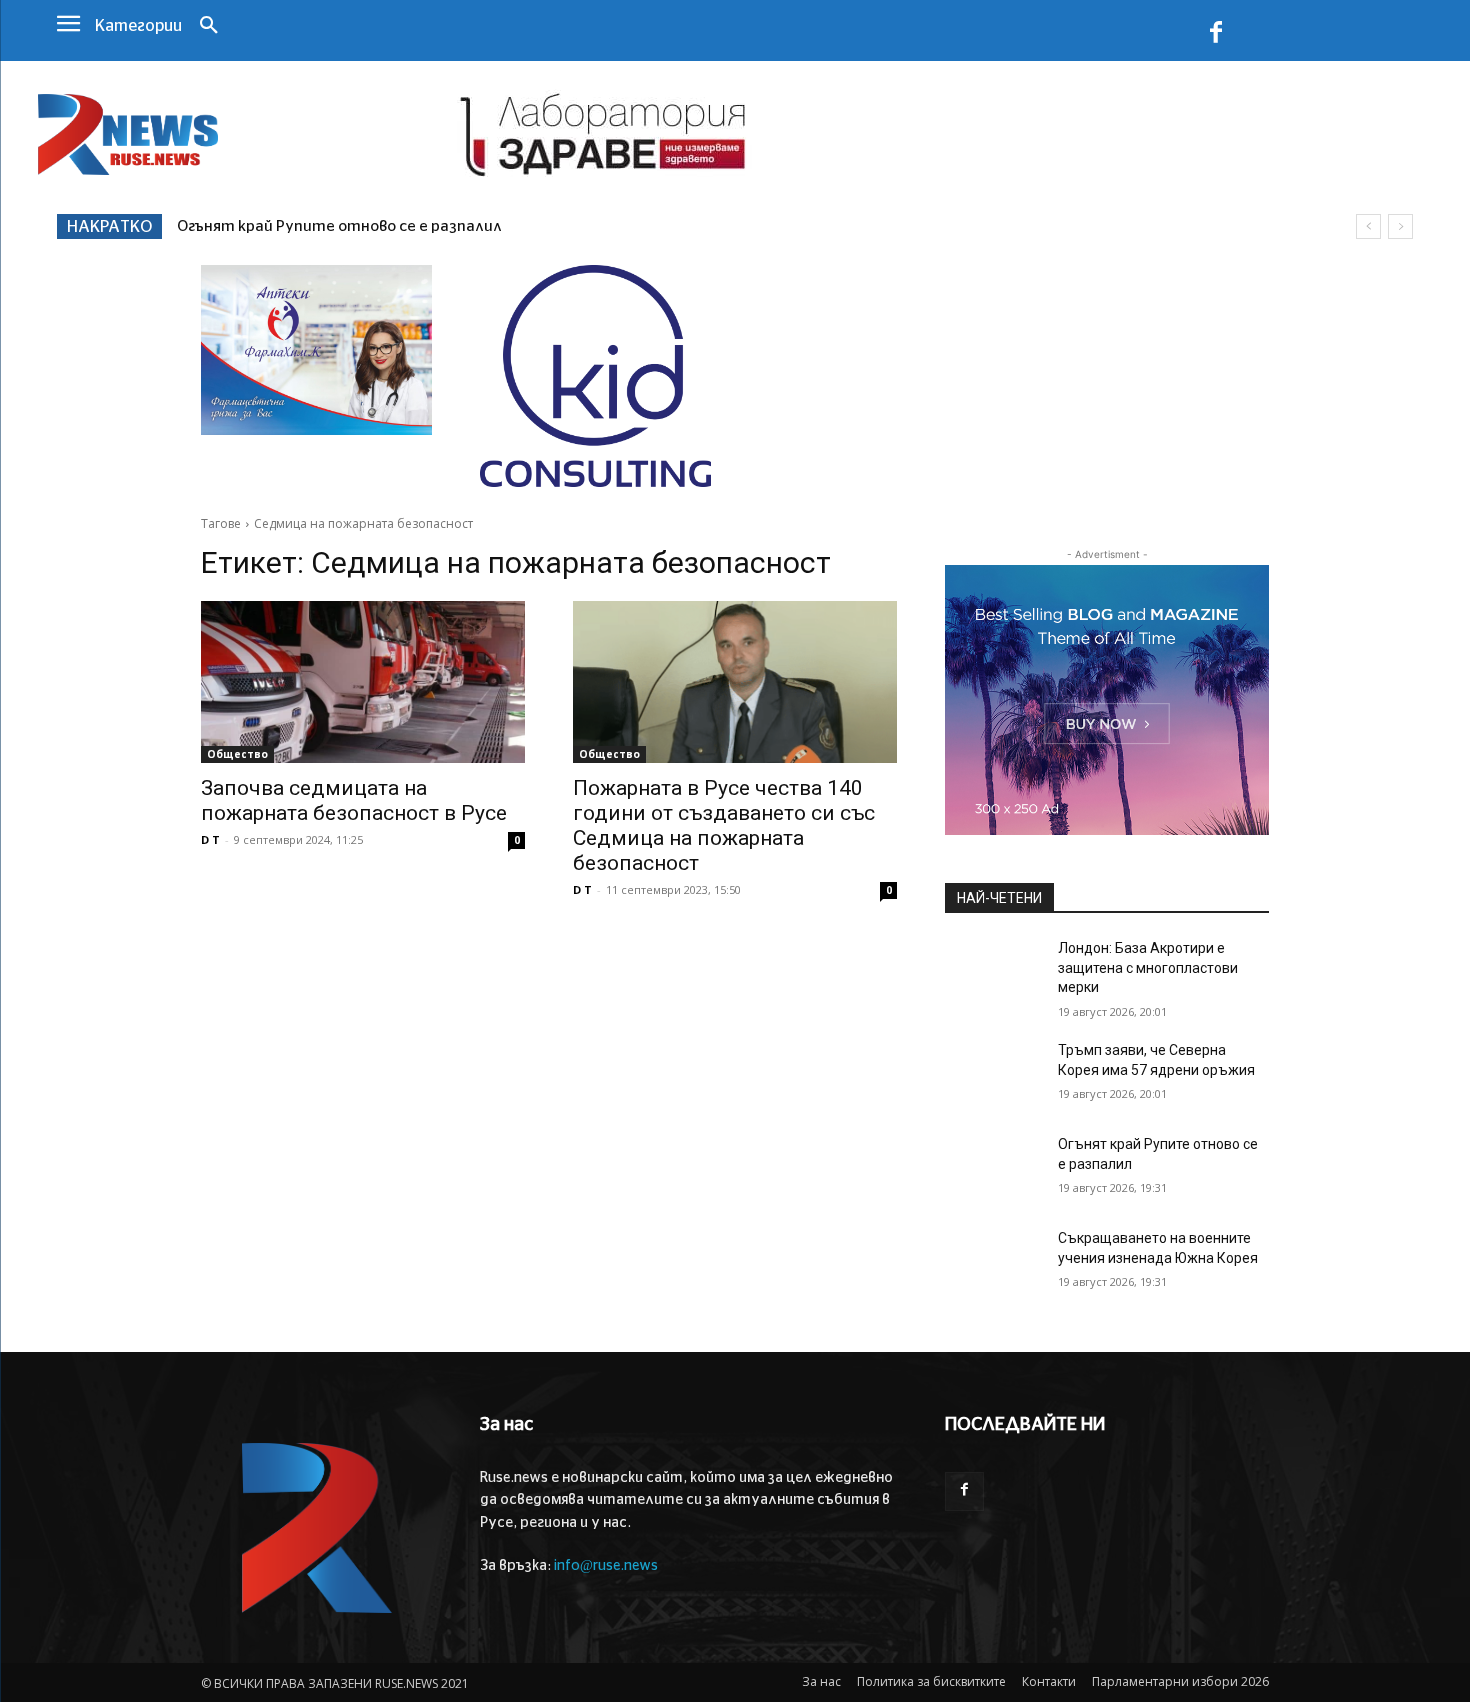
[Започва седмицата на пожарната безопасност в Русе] (363, 682)
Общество (237, 754)
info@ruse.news (606, 1566)
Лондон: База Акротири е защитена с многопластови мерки (1148, 967)
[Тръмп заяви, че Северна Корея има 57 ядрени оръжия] (993, 1075)
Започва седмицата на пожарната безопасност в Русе (354, 800)
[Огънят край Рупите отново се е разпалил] (993, 1169)
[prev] (1368, 226)
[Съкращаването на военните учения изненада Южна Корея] (993, 1263)
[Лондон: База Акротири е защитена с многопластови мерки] (993, 973)
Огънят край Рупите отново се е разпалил (339, 226)
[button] (209, 27)
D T (210, 839)
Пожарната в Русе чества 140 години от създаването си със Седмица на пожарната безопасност (724, 825)
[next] (1400, 226)
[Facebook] (1216, 36)
